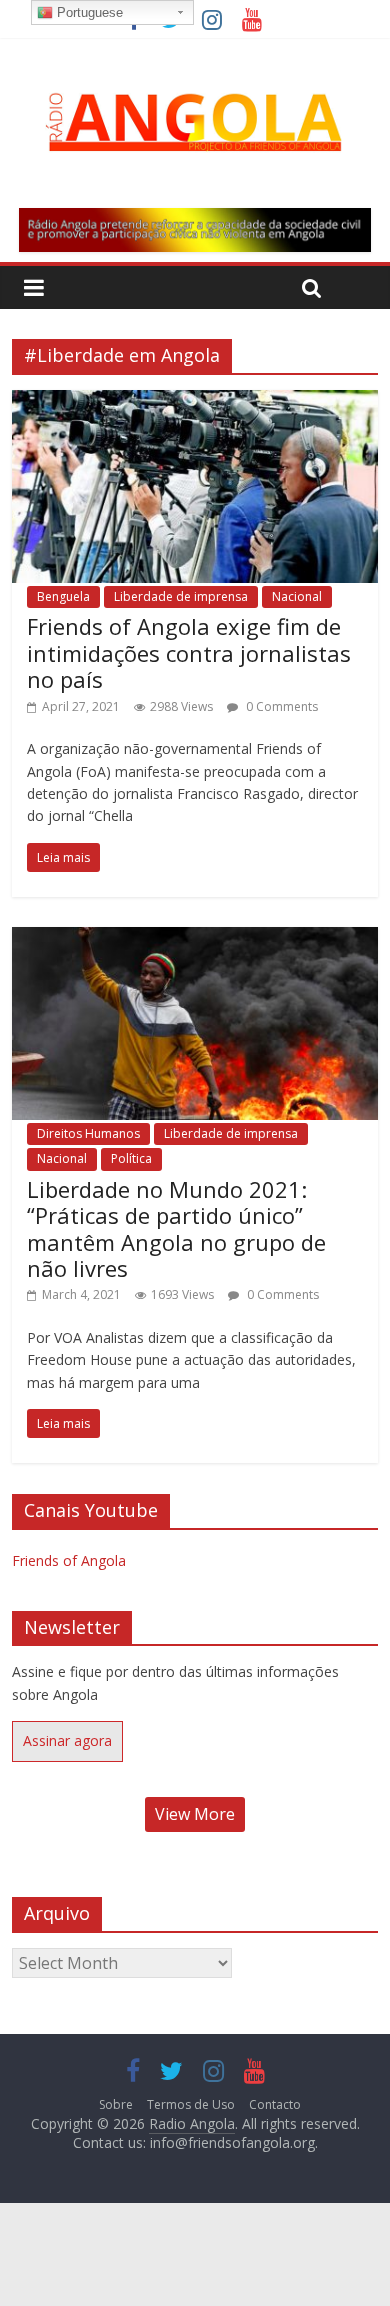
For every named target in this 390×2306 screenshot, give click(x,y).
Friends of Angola (69, 1560)
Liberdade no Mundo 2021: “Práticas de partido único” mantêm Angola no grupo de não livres (176, 1228)
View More (195, 1814)
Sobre (116, 2104)
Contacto (275, 2104)
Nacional (297, 596)
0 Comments (280, 706)
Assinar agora (67, 1740)
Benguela (63, 596)
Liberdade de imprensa (181, 596)
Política (131, 1158)
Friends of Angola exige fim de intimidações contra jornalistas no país (189, 652)
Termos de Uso (191, 2104)
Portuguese (88, 12)
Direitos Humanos (88, 1133)
